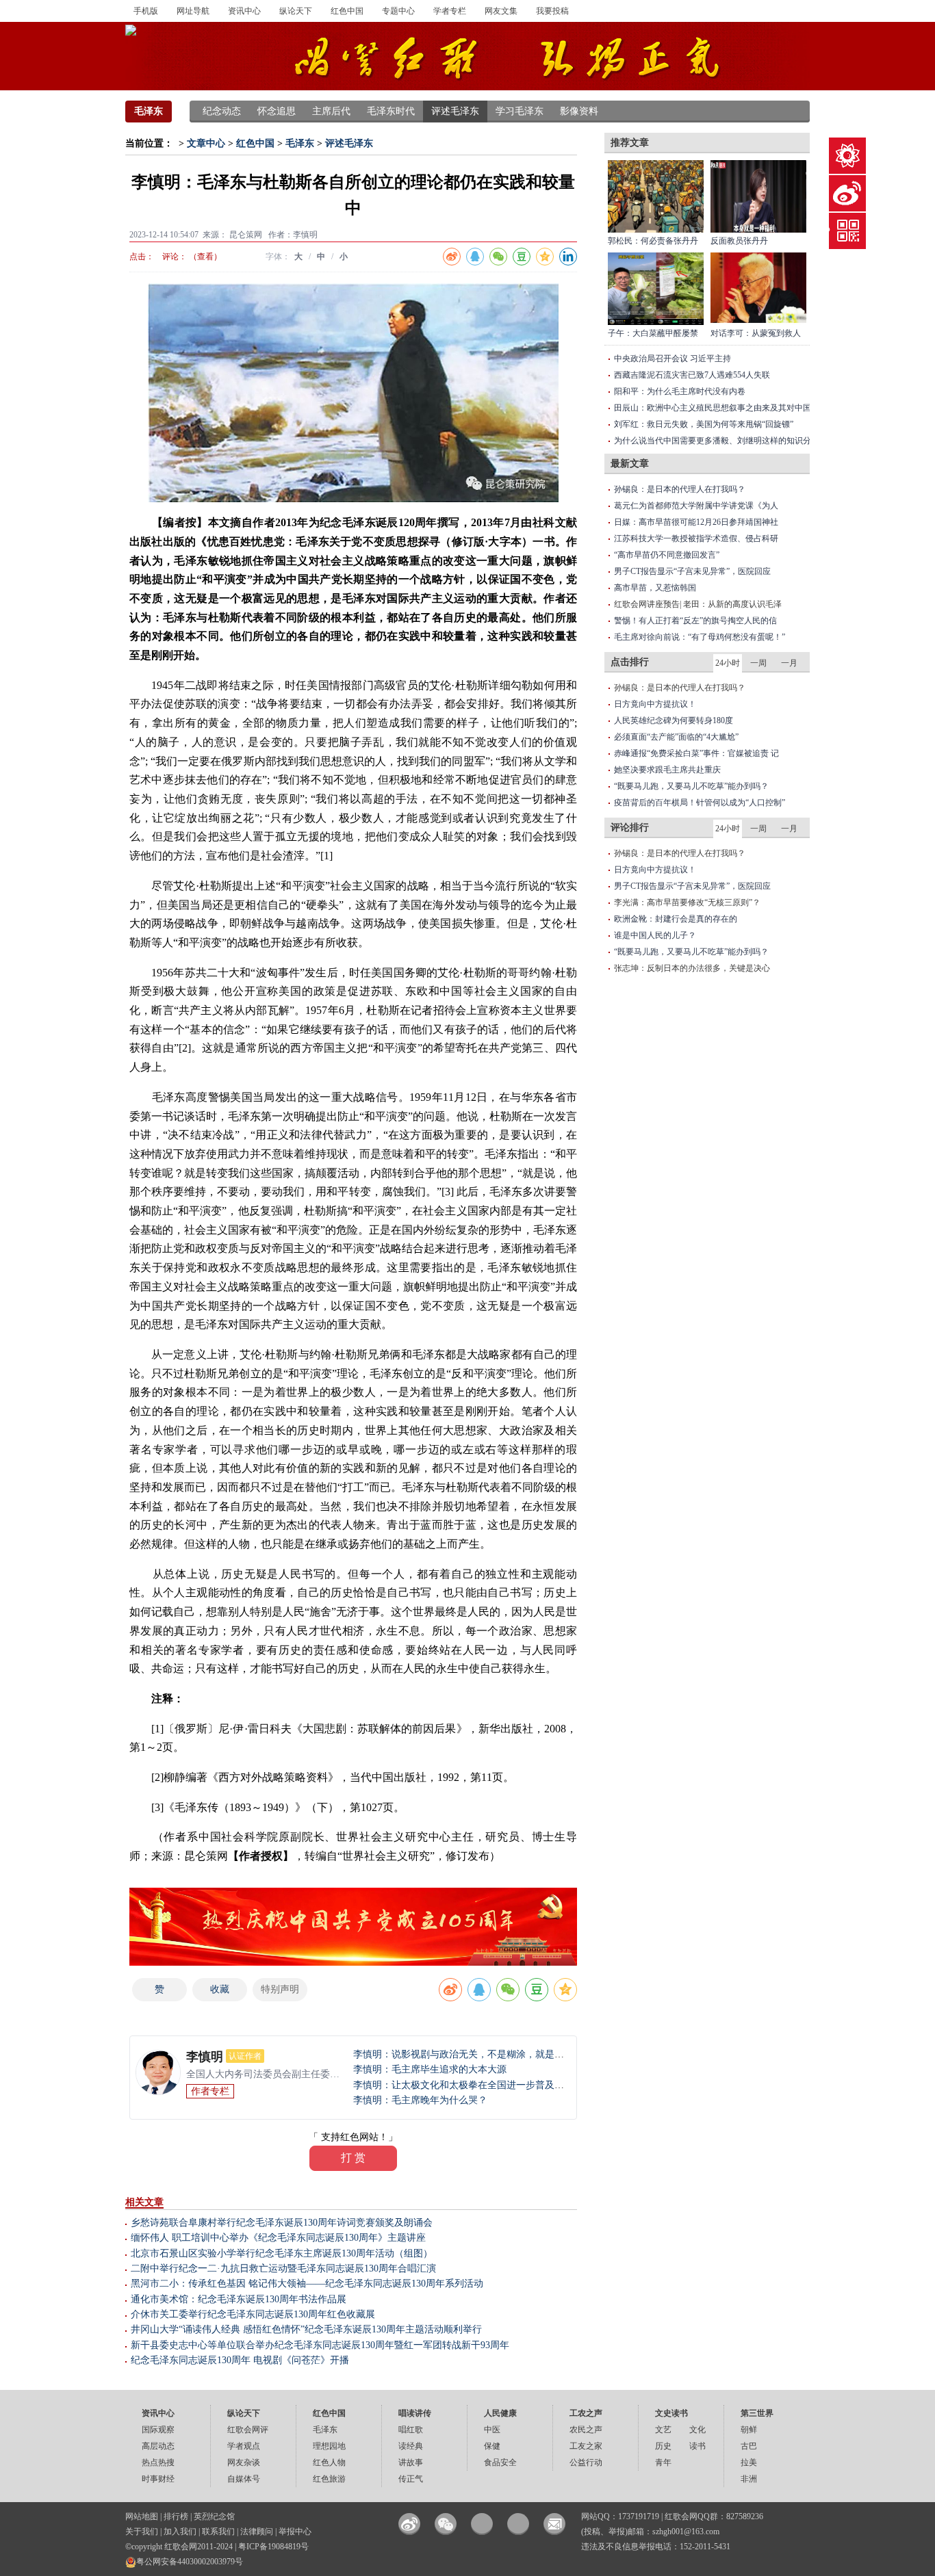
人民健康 (500, 2413)
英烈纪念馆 (214, 2516)
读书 (697, 2446)
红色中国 (347, 11)
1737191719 (639, 2516)
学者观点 (244, 2446)
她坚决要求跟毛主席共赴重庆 (667, 770)
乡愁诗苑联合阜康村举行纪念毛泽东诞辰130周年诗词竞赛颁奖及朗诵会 (282, 2223)
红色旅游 (329, 2479)
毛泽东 (149, 111)
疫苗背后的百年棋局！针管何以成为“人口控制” (700, 803)
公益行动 (586, 2462)
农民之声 (586, 2430)
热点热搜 (158, 2462)
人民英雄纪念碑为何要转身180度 (674, 720)
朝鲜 (749, 2430)
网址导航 (193, 11)
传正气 (411, 2479)
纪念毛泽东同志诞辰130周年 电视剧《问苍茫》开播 (240, 2360)
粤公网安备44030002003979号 (190, 2562)
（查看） (205, 257)
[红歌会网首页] (131, 29)
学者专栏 (450, 11)
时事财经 (158, 2479)
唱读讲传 (415, 2413)
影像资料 (579, 111)
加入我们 (180, 2532)
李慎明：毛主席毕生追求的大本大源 (430, 2069)
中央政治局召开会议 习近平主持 (673, 359)
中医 (492, 2430)
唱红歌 (411, 2430)
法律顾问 (257, 2532)
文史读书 (671, 2413)
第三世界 (757, 2413)
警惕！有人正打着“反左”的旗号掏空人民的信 (695, 621)
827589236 (745, 2516)
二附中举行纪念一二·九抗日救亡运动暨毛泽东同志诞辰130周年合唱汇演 (283, 2268)
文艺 (663, 2430)
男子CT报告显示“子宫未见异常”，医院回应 (692, 571)
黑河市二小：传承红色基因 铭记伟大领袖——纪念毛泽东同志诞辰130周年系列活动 (307, 2284)
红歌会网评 (248, 2430)
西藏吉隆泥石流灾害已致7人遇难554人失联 (692, 375)
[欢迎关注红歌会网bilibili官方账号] (482, 2524)
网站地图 (142, 2516)
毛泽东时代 (391, 111)
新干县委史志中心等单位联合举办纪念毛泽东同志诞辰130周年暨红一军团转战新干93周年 (320, 2345)
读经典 (411, 2446)
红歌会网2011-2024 (198, 2547)
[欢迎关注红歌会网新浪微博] (409, 2524)
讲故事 (411, 2462)
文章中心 (206, 143)
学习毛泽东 (520, 111)
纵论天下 (296, 11)
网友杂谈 (244, 2462)
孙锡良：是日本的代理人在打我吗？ (680, 489)
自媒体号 (244, 2479)
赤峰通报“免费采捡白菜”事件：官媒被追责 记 (696, 753)
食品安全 (500, 2462)
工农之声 (586, 2413)
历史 (663, 2446)
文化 (697, 2430)
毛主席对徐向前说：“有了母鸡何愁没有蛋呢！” (700, 637)
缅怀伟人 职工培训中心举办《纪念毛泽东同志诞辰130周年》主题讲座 (278, 2238)
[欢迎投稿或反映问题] (554, 2524)
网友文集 (501, 11)
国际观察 (158, 2430)
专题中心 (398, 11)
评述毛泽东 (455, 111)
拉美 (749, 2462)
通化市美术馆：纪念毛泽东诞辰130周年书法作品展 (239, 2299)
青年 (663, 2462)
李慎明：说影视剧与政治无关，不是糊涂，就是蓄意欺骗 (473, 2054)
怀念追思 (277, 111)
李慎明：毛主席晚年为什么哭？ (420, 2100)
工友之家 (586, 2446)
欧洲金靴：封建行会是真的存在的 (676, 919)
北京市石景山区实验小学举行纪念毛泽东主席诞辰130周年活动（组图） (282, 2253)
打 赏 (353, 2158)
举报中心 (295, 2532)
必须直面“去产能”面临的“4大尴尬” (676, 737)
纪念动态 (222, 111)
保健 (492, 2446)
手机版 (146, 11)
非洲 (749, 2479)
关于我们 (142, 2532)
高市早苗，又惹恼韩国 (655, 588)
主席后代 (331, 111)
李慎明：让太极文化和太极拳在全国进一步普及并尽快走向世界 (487, 2085)
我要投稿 (552, 11)
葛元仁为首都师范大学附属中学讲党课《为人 (696, 506)
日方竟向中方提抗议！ (655, 704)
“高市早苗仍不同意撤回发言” (667, 555)
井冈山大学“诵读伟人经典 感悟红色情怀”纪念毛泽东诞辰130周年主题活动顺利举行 (306, 2329)
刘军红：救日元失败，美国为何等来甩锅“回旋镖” (704, 424)
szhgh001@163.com (686, 2532)
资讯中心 (244, 11)
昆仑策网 (246, 235)
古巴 (749, 2446)
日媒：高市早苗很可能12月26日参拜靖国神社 (696, 522)
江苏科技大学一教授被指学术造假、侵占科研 (696, 538)
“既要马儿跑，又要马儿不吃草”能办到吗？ (691, 786)
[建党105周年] (353, 1926)
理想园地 (329, 2446)
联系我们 (218, 2532)
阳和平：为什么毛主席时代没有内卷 (680, 391)
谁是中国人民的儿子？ (655, 935)
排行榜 (176, 2516)
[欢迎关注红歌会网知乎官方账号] (518, 2524)
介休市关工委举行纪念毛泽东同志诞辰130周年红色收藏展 (253, 2314)
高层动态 (158, 2446)
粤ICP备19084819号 (273, 2547)
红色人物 (329, 2462)
